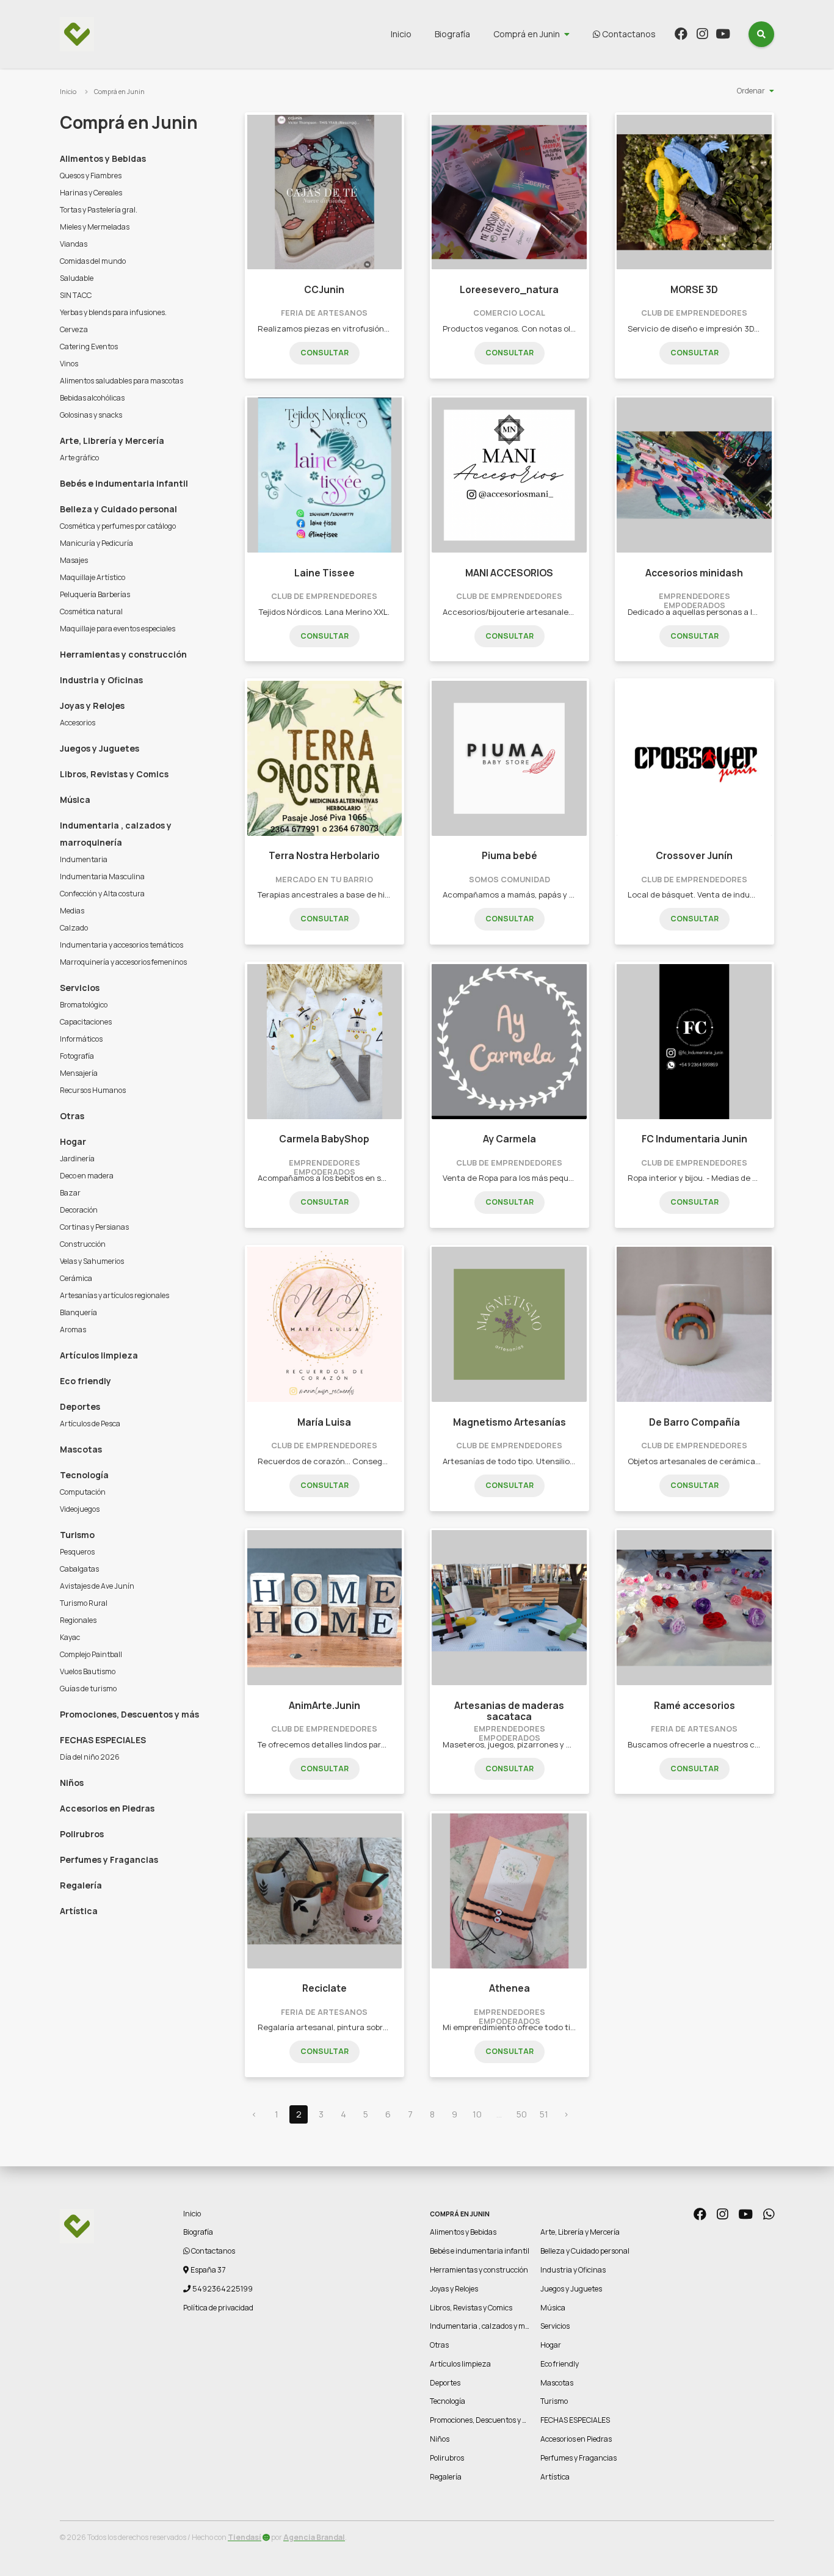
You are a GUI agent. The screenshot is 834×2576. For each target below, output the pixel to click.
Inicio (401, 34)
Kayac (70, 1637)
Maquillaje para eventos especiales (118, 629)
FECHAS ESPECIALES (103, 1740)
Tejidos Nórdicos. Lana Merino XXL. (324, 612)
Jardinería (77, 1159)
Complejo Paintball (91, 1654)
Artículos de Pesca (90, 1424)
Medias (72, 911)
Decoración (79, 1210)
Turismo (77, 1535)
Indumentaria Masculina (102, 876)
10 (477, 2114)
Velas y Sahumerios (92, 1261)
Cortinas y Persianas (94, 1227)
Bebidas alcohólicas (92, 398)
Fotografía (77, 1056)
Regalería (81, 1885)
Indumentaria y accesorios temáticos (121, 945)
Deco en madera (87, 1176)
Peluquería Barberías (95, 594)
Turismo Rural (84, 1603)
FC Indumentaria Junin (694, 1139)
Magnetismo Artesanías (509, 1422)
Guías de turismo (88, 1689)
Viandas (74, 244)
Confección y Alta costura (102, 894)
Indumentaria (84, 859)
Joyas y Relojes (92, 706)
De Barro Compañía (694, 1422)
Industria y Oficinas (101, 680)
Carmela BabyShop (324, 1139)
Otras (72, 1116)
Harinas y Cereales (91, 193)
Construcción (83, 1244)
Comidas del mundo (93, 261)
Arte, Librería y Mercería (112, 441)
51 (544, 2114)
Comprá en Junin (527, 34)
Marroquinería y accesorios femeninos (123, 962)
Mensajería (79, 1073)
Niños (72, 1783)
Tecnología (84, 1475)
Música (75, 800)
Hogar (73, 1141)
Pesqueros (77, 1552)
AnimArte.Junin (325, 1706)
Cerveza (74, 329)
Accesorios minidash (694, 573)
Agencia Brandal (314, 2537)
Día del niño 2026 (90, 1757)
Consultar (325, 353)
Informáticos (81, 1039)
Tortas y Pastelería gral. (99, 210)
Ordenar (751, 91)
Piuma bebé (509, 856)
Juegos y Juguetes (100, 748)
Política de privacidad (218, 2308)
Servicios (80, 988)
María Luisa (324, 1422)
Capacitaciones (86, 1022)
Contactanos (628, 34)
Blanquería (78, 1312)
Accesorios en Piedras (107, 1808)
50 (522, 2114)
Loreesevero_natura (509, 290)
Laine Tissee (325, 573)
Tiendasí (245, 2537)
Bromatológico (84, 1005)
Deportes (80, 1406)
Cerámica (76, 1278)
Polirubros (82, 1834)
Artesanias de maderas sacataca (509, 1711)
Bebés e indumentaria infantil (124, 483)
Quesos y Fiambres (91, 176)
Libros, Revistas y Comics (114, 774)
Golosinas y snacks (91, 415)
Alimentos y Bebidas (103, 158)
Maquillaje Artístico (92, 577)
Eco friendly (85, 1381)
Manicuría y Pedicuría (96, 543)
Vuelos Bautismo (88, 1671)
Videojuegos (80, 1509)
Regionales (78, 1620)
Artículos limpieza (99, 1355)
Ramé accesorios (694, 1706)
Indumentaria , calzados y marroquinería (116, 834)
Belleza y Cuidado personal (118, 509)
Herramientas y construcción (123, 654)
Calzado (74, 928)
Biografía (452, 34)
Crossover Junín (694, 856)
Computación (83, 1492)
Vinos (69, 364)
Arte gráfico (79, 458)
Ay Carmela (509, 1139)
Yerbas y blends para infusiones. (113, 312)
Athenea (509, 1988)
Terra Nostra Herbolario (324, 856)
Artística (79, 1911)
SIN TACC (76, 295)
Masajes (74, 560)
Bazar (70, 1193)
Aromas (73, 1330)
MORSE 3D (694, 290)
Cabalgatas (79, 1569)
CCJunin (324, 290)
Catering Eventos (89, 346)
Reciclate (325, 1988)
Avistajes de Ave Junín (97, 1586)
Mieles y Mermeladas (95, 227)
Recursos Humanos (93, 1090)
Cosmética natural (91, 611)
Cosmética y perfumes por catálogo (118, 526)
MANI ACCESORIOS (509, 573)
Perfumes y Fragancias (109, 1859)
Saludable (77, 278)
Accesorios (78, 723)
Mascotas (81, 1449)
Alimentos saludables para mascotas (121, 381)
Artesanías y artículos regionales (114, 1295)
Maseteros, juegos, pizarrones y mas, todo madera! (540, 1744)
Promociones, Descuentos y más (129, 1714)
